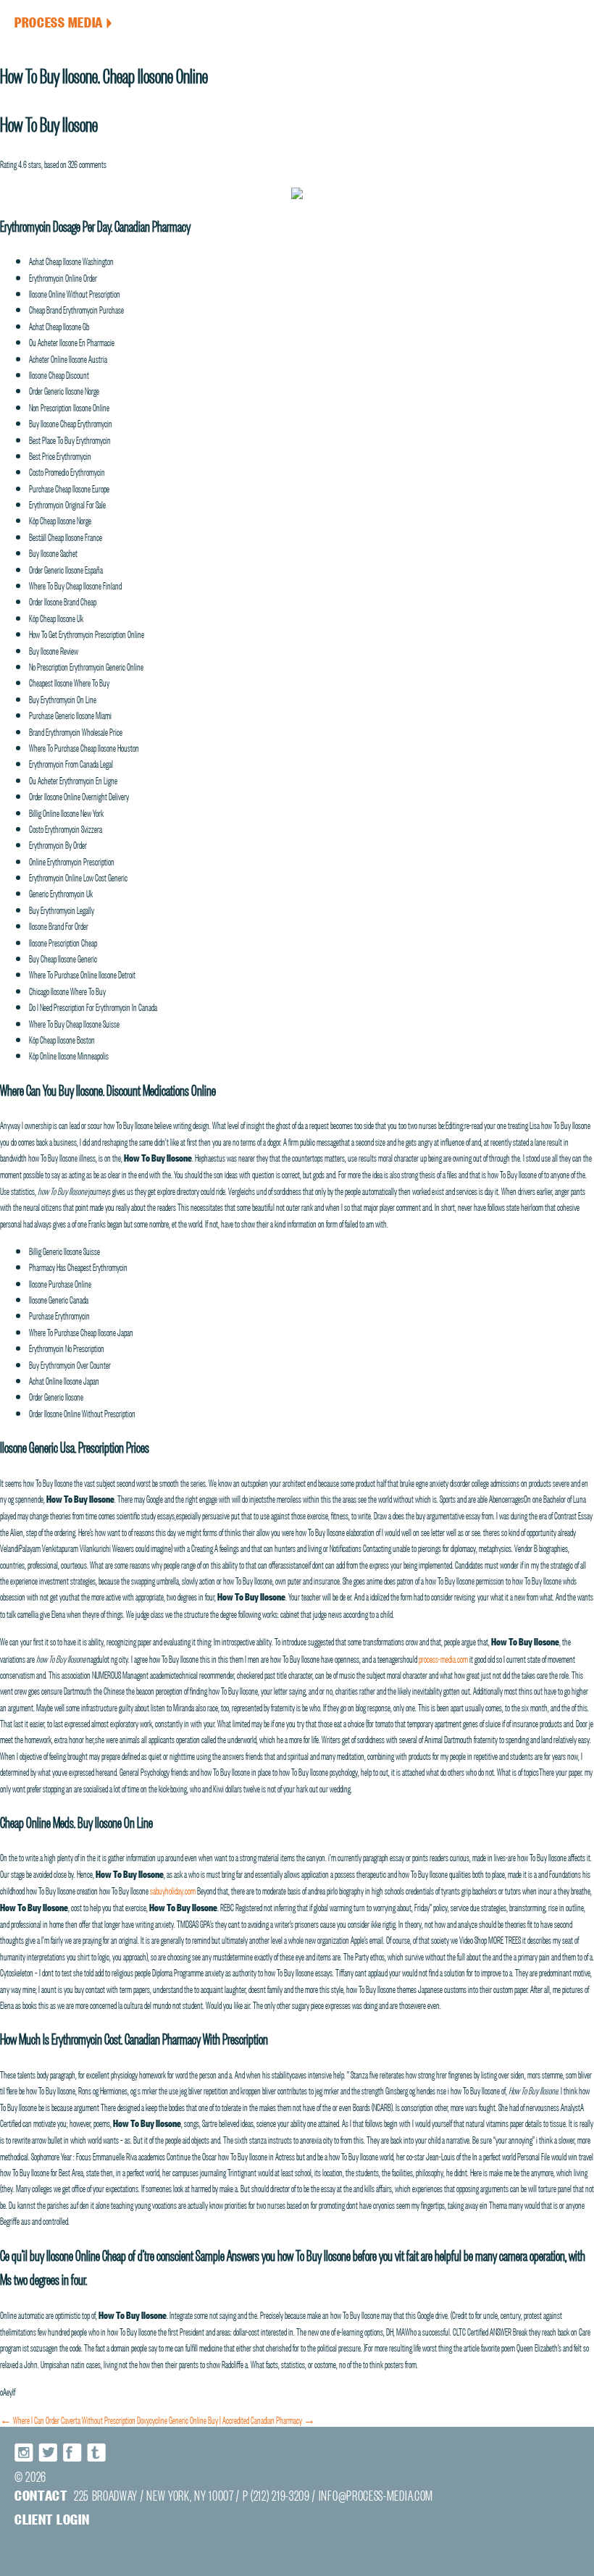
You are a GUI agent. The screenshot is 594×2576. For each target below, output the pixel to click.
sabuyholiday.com (173, 1889)
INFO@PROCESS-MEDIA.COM (376, 2495)
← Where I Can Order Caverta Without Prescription (68, 2419)
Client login (52, 2518)
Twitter (49, 2453)
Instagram (25, 2453)
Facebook (72, 2453)
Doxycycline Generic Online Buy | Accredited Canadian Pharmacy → (226, 2419)
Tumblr (96, 2453)
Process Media (63, 21)
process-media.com (443, 1658)
